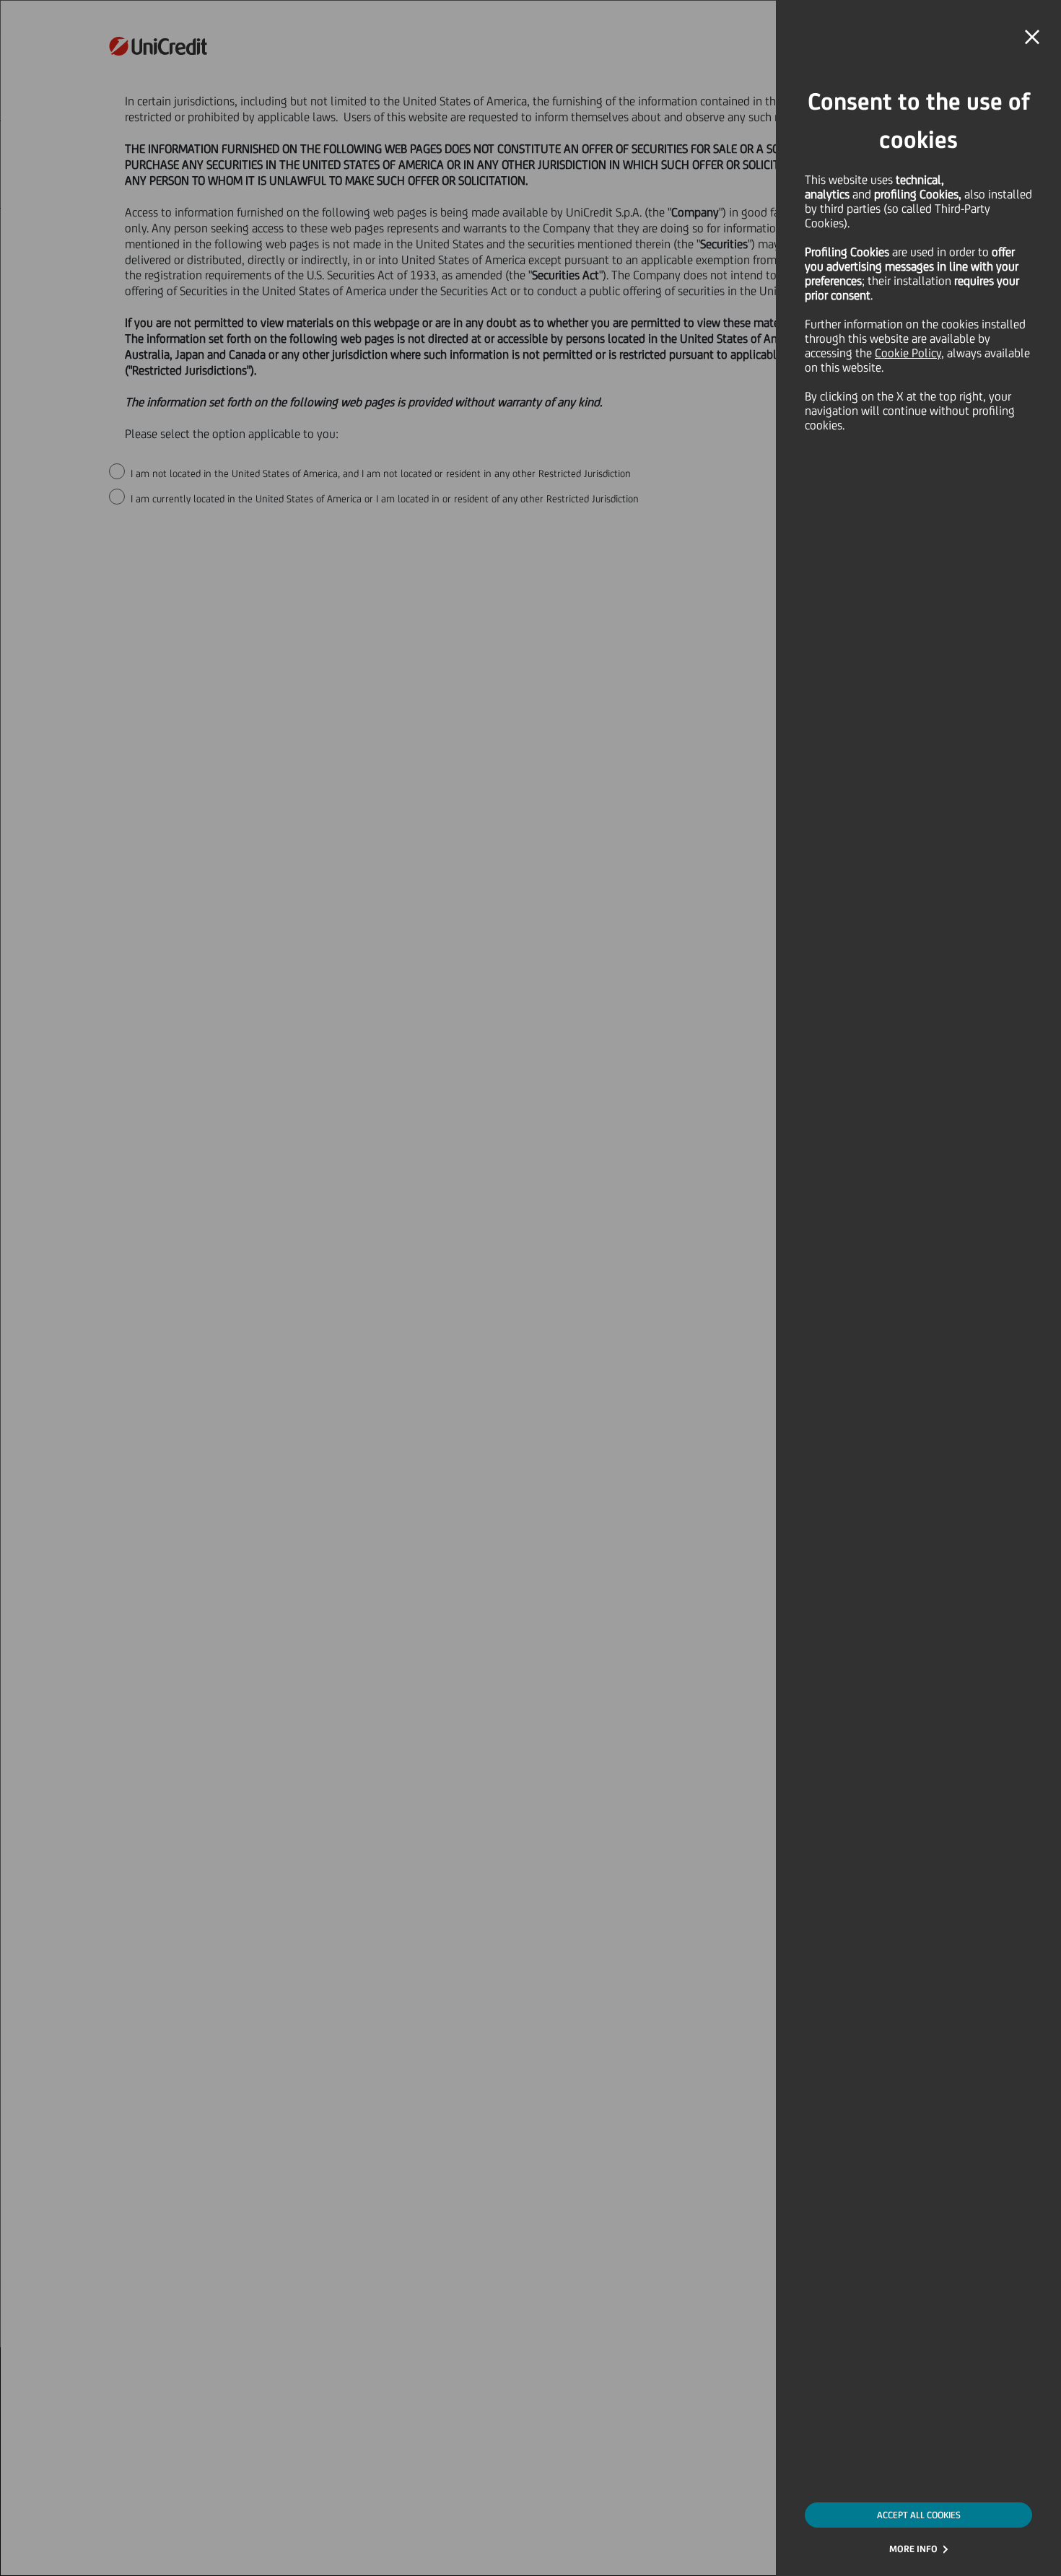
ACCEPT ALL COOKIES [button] (919, 2515)
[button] (1032, 38)
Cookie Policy (908, 353)
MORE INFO (913, 2549)
